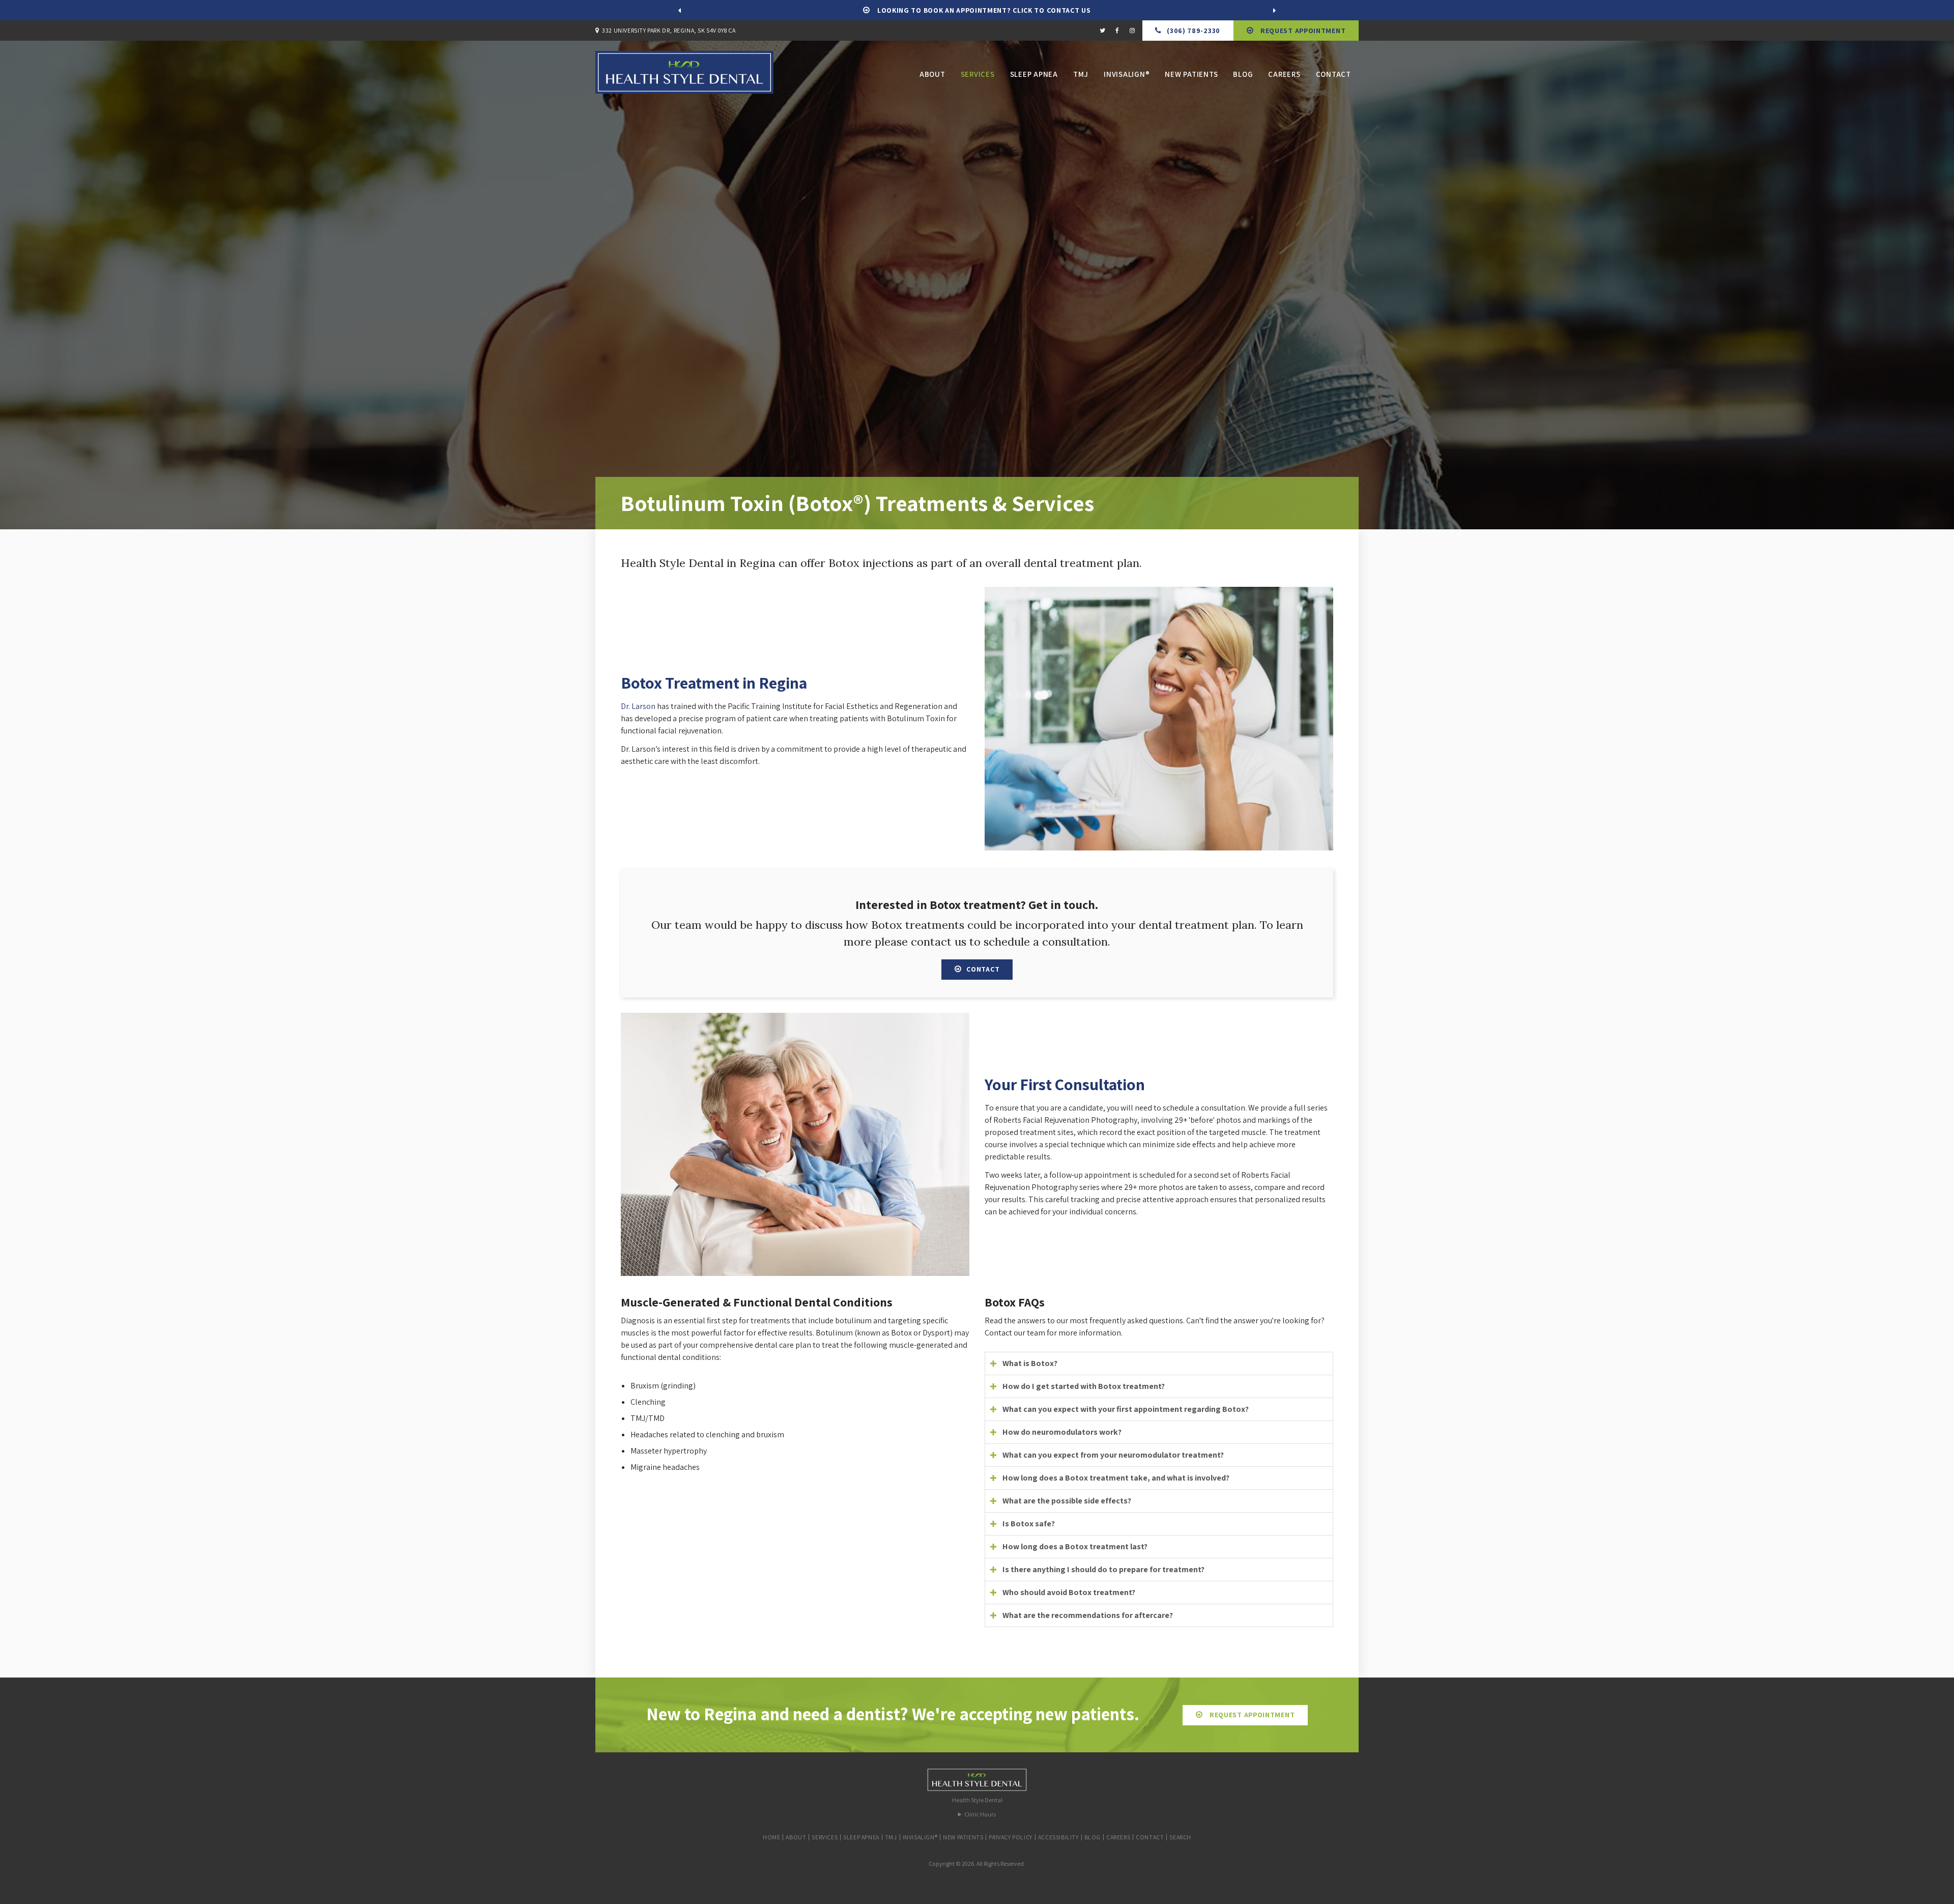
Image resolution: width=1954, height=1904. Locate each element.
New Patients (1191, 74)
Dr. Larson (638, 706)
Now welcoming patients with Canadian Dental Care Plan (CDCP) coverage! (983, 10)
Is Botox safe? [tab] (1029, 1524)
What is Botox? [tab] (1030, 1363)
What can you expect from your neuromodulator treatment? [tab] (1113, 1455)
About (932, 74)
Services (978, 74)
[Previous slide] (679, 10)
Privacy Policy (1010, 1837)
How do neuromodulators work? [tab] (1062, 1432)
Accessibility (1058, 1837)
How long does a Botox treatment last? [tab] (1075, 1546)
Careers (1284, 74)
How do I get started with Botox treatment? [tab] (1084, 1386)
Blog (1243, 74)
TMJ (1081, 74)
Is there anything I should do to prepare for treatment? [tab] (1103, 1569)
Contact (1333, 74)
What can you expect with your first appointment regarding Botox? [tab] (1126, 1409)
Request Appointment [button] (1302, 31)
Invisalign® (1127, 74)
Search (1180, 1837)
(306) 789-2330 (1194, 31)
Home (771, 1837)
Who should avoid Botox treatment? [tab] (1069, 1592)
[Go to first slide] (1275, 10)
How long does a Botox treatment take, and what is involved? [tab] (1116, 1478)
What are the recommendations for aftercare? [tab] (1088, 1615)
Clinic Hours (980, 1814)
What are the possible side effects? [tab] (1067, 1501)
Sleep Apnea (1034, 74)
